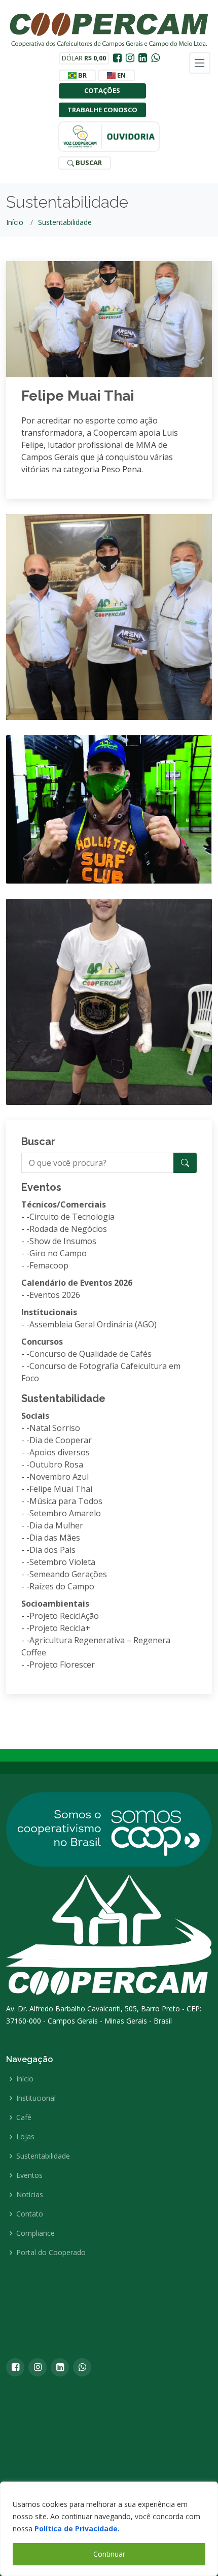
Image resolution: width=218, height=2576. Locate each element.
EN (121, 75)
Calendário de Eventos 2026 (77, 1283)
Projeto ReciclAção (64, 1616)
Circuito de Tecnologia (72, 1217)
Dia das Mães (55, 1538)
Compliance (35, 2233)
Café (24, 2117)
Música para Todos (66, 1501)
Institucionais (49, 1312)
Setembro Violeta (62, 1562)
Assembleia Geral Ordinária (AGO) (93, 1324)
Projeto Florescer (62, 1665)
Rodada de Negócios (68, 1229)
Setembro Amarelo (65, 1513)
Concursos (42, 1342)
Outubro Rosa (56, 1464)
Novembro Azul (59, 1477)
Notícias (30, 2195)
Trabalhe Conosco (102, 110)
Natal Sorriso (55, 1428)
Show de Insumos (63, 1241)
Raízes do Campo (62, 1586)
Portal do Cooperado (51, 2253)
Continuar (109, 2554)
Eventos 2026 (55, 1295)
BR (82, 75)
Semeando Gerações (68, 1574)
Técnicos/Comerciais (64, 1204)
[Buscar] (185, 1163)
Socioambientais (55, 1604)
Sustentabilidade (65, 222)
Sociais (35, 1416)
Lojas (25, 2137)
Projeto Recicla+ (60, 1628)
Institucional (36, 2098)
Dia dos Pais (52, 1550)
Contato (30, 2214)
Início (15, 222)
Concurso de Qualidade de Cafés (90, 1354)
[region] (109, 2529)
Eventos (29, 2175)
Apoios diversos (60, 1452)
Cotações (102, 90)
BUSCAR (88, 162)
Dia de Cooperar (61, 1440)
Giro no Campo (58, 1253)
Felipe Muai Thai (78, 396)
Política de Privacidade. (77, 2529)
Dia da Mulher (56, 1525)
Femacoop (49, 1265)
